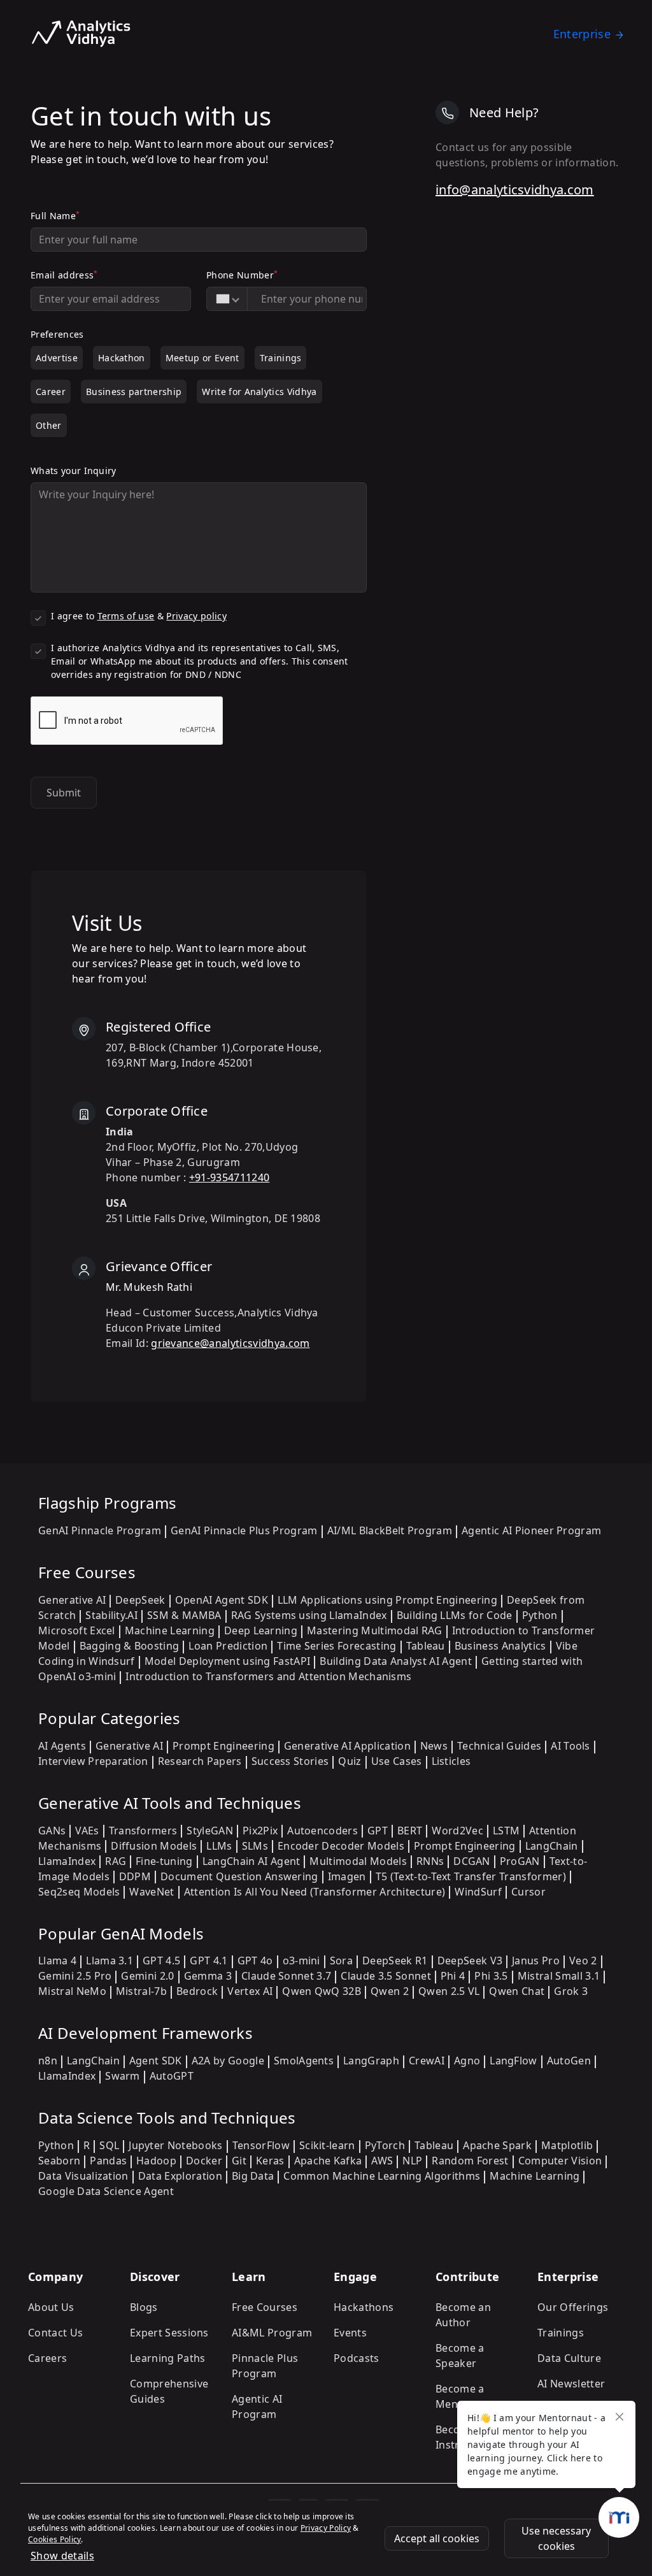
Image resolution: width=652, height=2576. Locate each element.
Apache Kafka (328, 2161)
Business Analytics (500, 1646)
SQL (109, 2145)
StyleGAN (210, 1831)
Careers (47, 2358)
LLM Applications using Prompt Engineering (387, 1600)
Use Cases (397, 1761)
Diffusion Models (154, 1846)
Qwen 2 (390, 1991)
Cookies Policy (54, 2539)
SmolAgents (304, 2061)
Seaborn (59, 2161)
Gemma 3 (208, 1976)
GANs (52, 1831)
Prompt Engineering (223, 1746)
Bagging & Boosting (130, 1646)
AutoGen (569, 2061)
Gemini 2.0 (147, 1976)
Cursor (528, 1892)
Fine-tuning (164, 1861)
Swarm (123, 2076)
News (434, 1746)
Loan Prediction (228, 1646)
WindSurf (478, 1892)
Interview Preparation (93, 1761)
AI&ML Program (272, 2333)
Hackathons (364, 2307)
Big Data (253, 2176)
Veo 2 (583, 1961)
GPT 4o (255, 1961)
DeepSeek (140, 1600)
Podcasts (357, 2358)
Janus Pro (536, 1961)
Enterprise (582, 34)
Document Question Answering (239, 1876)
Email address (64, 275)
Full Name (55, 215)
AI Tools (570, 1746)
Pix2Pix (260, 1831)
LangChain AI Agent (252, 1861)
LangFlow (514, 2061)
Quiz (350, 1761)
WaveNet (152, 1892)
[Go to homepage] (81, 34)
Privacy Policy (326, 2528)
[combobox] (227, 299)
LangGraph (371, 2061)
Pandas (108, 2161)
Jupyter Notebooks (175, 2145)
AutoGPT (172, 2076)
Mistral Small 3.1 (559, 1976)
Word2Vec (457, 1831)
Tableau (426, 1646)
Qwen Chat (517, 1991)
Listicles (451, 1761)
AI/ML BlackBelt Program (390, 1530)
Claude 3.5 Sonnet (386, 1976)
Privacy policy (196, 616)
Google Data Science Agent (106, 2191)
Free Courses (265, 2307)
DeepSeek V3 (470, 1961)
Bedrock (197, 1991)
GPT (378, 1831)
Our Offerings (573, 2307)
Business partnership (134, 392)
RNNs (430, 1861)
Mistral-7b (141, 1991)
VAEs (87, 1831)
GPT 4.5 (161, 1961)
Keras (270, 2161)
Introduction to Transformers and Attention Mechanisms (268, 1676)
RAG (116, 1861)
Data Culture (569, 2358)
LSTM (506, 1831)
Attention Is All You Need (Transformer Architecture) (315, 1892)
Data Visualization (83, 2176)
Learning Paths (167, 2358)
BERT (410, 1831)
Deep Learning (261, 1630)
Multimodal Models (358, 1861)
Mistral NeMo (72, 1991)
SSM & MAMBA (184, 1615)
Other (49, 425)
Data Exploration (180, 2176)
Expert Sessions (169, 2333)
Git (239, 2161)
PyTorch (385, 2145)
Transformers (143, 1831)
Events (350, 2333)
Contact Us (55, 2333)
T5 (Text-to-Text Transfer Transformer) (471, 1876)
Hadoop (156, 2161)
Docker (204, 2161)
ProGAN (520, 1861)
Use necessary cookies (556, 2538)
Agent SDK (156, 2061)
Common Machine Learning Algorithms (382, 2176)
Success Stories (290, 1761)
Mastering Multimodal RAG (375, 1630)
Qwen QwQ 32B (322, 1991)
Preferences (57, 334)
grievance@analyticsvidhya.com (230, 1343)
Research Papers (200, 1761)
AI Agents (62, 1746)
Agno (467, 2061)
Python (540, 1615)
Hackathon (122, 358)
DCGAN (472, 1861)
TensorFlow (261, 2145)
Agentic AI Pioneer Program (531, 1530)
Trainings (281, 358)
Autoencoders (322, 1831)
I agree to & (139, 616)
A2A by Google (228, 2061)
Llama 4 (57, 1961)
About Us (51, 2307)
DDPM (135, 1876)
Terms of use (126, 616)
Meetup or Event (202, 358)
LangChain (552, 1846)
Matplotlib (567, 2145)
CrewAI (427, 2061)
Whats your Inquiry (74, 471)
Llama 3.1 (110, 1961)
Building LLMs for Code (455, 1615)
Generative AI (72, 1600)
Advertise (57, 358)
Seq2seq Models (79, 1892)
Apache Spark (497, 2145)
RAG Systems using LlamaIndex (309, 1615)
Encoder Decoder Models (341, 1846)
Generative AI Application (347, 1746)
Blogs (144, 2307)
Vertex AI (250, 1991)
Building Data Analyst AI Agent (396, 1661)
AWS (382, 2161)
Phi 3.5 (491, 1976)
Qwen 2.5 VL (449, 1991)
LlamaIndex (67, 1861)
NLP (412, 2161)
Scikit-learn (327, 2145)
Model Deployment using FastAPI (228, 1661)
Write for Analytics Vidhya (259, 392)
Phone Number (242, 275)
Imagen (347, 1876)
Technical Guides (499, 1746)
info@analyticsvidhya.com (515, 190)
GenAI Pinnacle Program (100, 1530)
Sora (341, 1961)
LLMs (219, 1846)
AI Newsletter (571, 2384)
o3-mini (301, 1961)
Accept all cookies (437, 2538)
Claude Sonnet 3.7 (286, 1976)
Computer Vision (560, 2161)
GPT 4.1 (209, 1961)
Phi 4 (453, 1976)
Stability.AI (111, 1615)
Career (51, 392)
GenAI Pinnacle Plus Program (244, 1530)
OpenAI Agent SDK (222, 1600)
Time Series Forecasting (337, 1646)
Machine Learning (170, 1630)
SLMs (255, 1846)
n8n (48, 2061)
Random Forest (470, 2161)
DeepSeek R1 (395, 1961)
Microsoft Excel (77, 1630)
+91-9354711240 (229, 1177)
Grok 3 (571, 1991)
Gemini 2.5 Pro (75, 1976)
